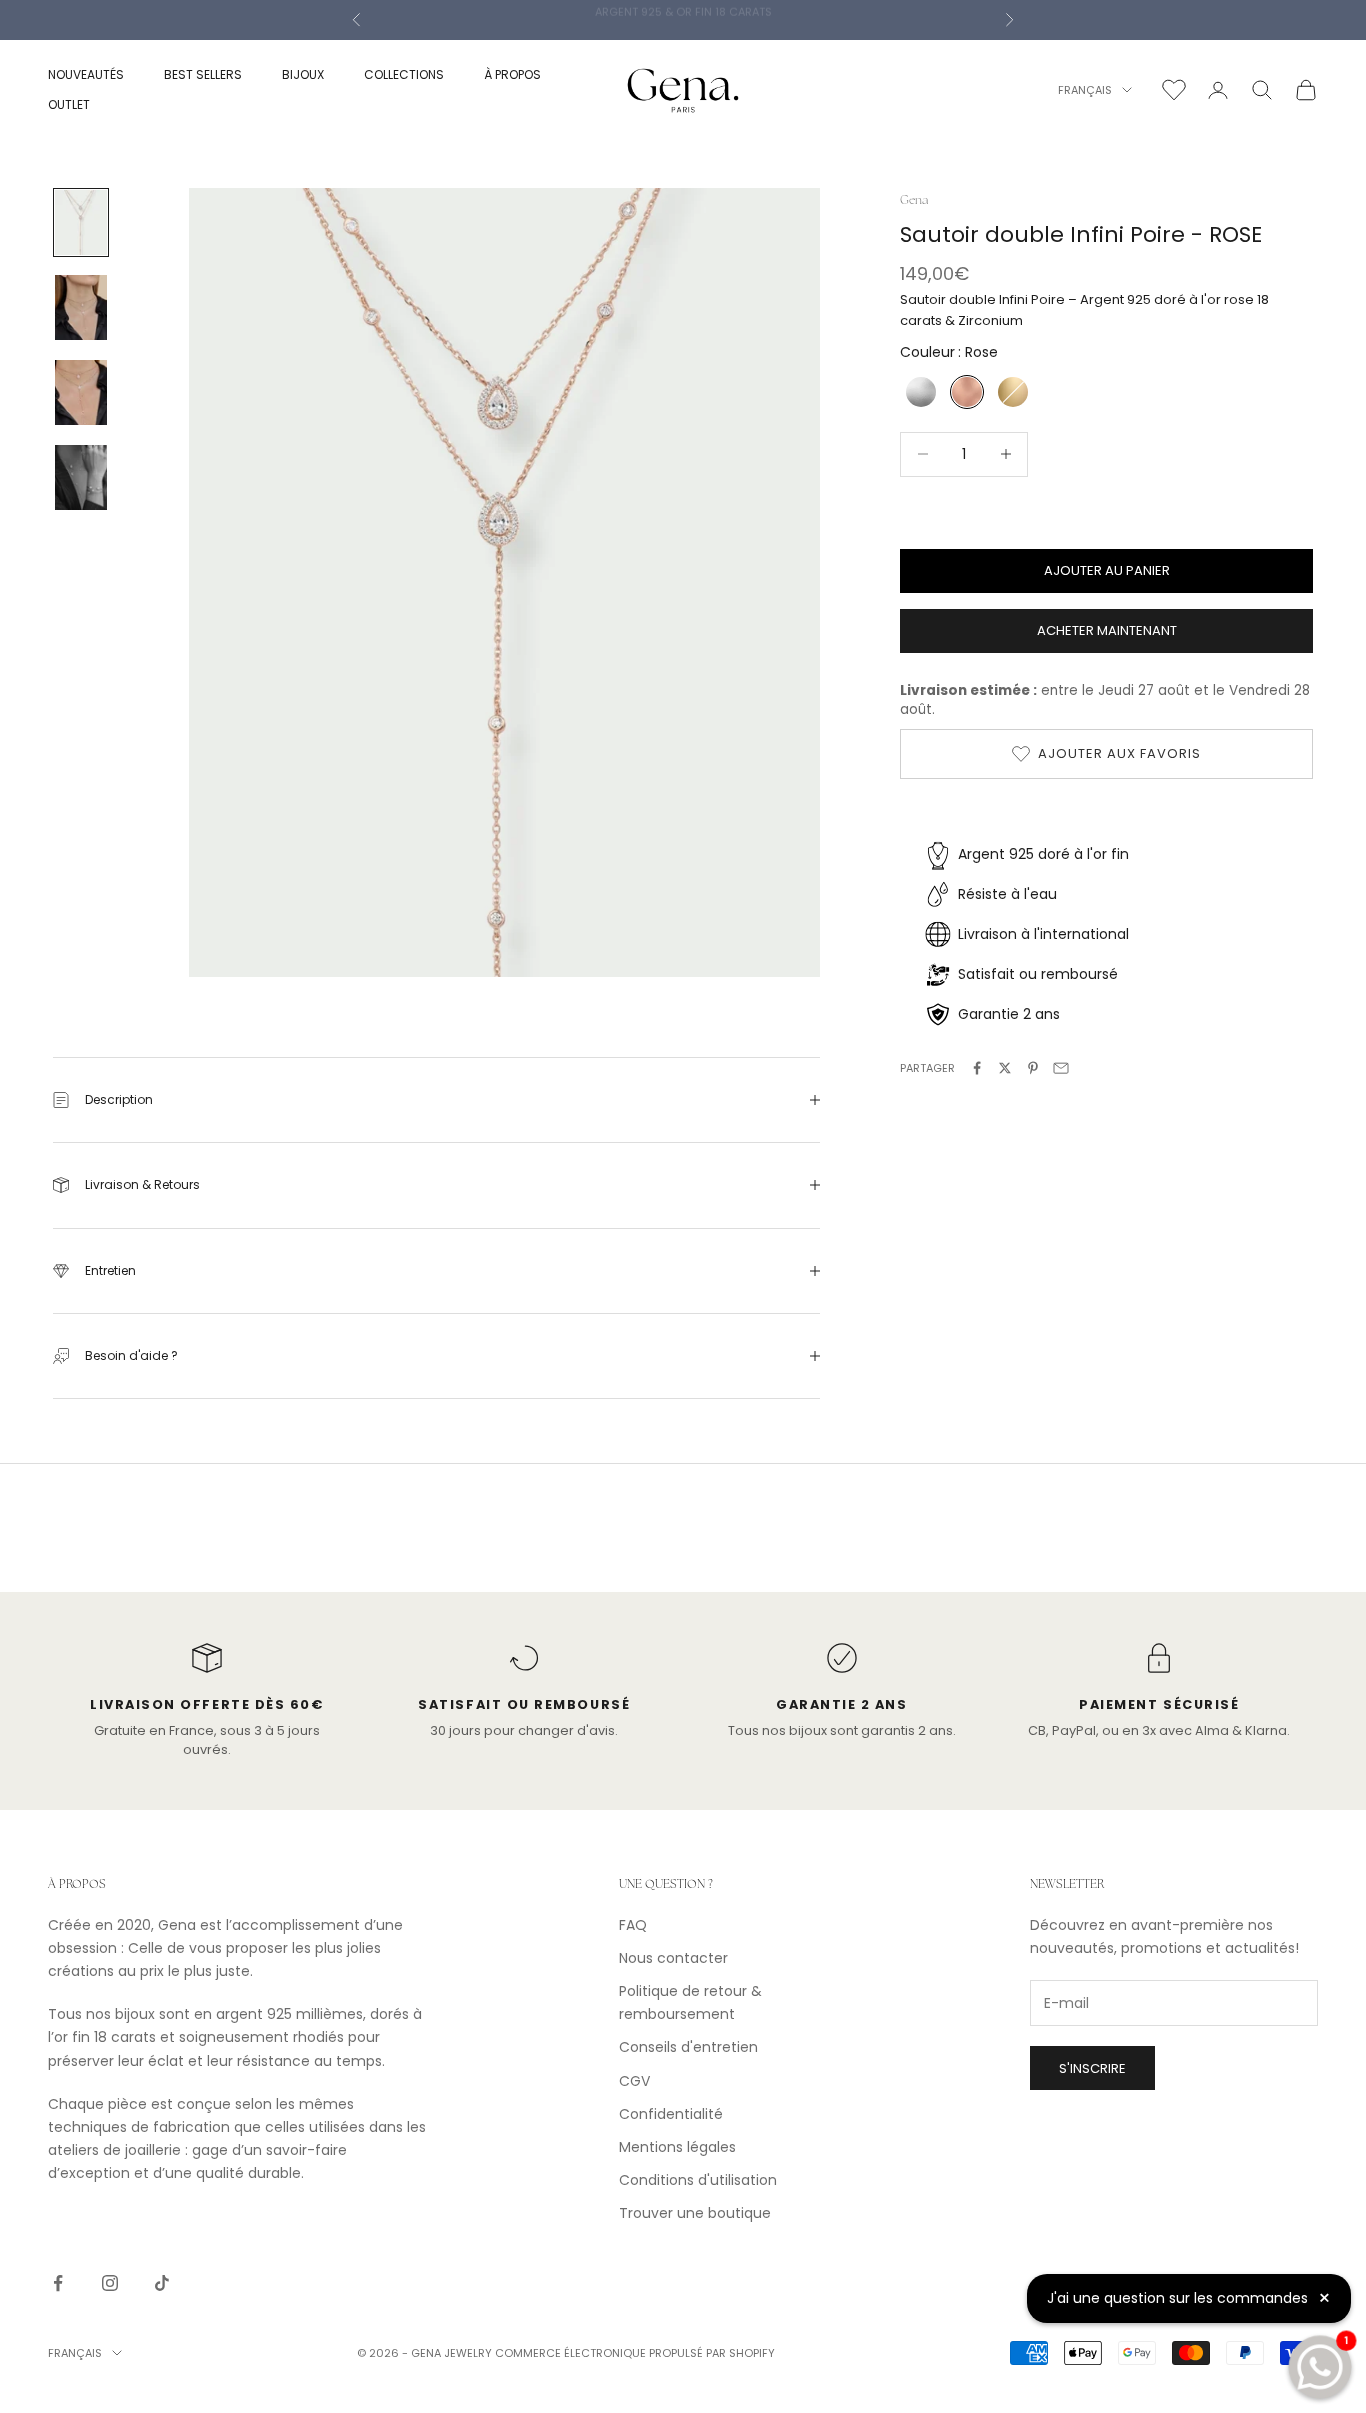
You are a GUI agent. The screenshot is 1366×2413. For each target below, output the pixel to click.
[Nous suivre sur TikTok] (162, 2283)
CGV (634, 2081)
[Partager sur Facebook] (977, 1068)
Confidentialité (671, 2114)
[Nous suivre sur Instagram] (110, 2283)
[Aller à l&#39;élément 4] (81, 477)
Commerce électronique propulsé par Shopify (635, 2353)
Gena (914, 200)
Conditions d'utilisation (698, 2180)
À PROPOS (512, 74)
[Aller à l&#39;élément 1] (81, 222)
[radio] (919, 392)
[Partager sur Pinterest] (1033, 1068)
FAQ (633, 1925)
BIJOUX (303, 74)
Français (1085, 90)
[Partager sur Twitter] (1005, 1068)
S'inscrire (1092, 2068)
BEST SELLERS (203, 74)
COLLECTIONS (404, 74)
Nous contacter (673, 1958)
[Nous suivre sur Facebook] (58, 2283)
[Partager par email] (1061, 1068)
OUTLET (69, 104)
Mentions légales (677, 2147)
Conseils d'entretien (688, 2047)
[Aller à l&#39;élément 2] (81, 307)
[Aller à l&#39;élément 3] (81, 392)
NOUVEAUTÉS (86, 74)
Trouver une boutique (695, 2213)
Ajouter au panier (1107, 570)
